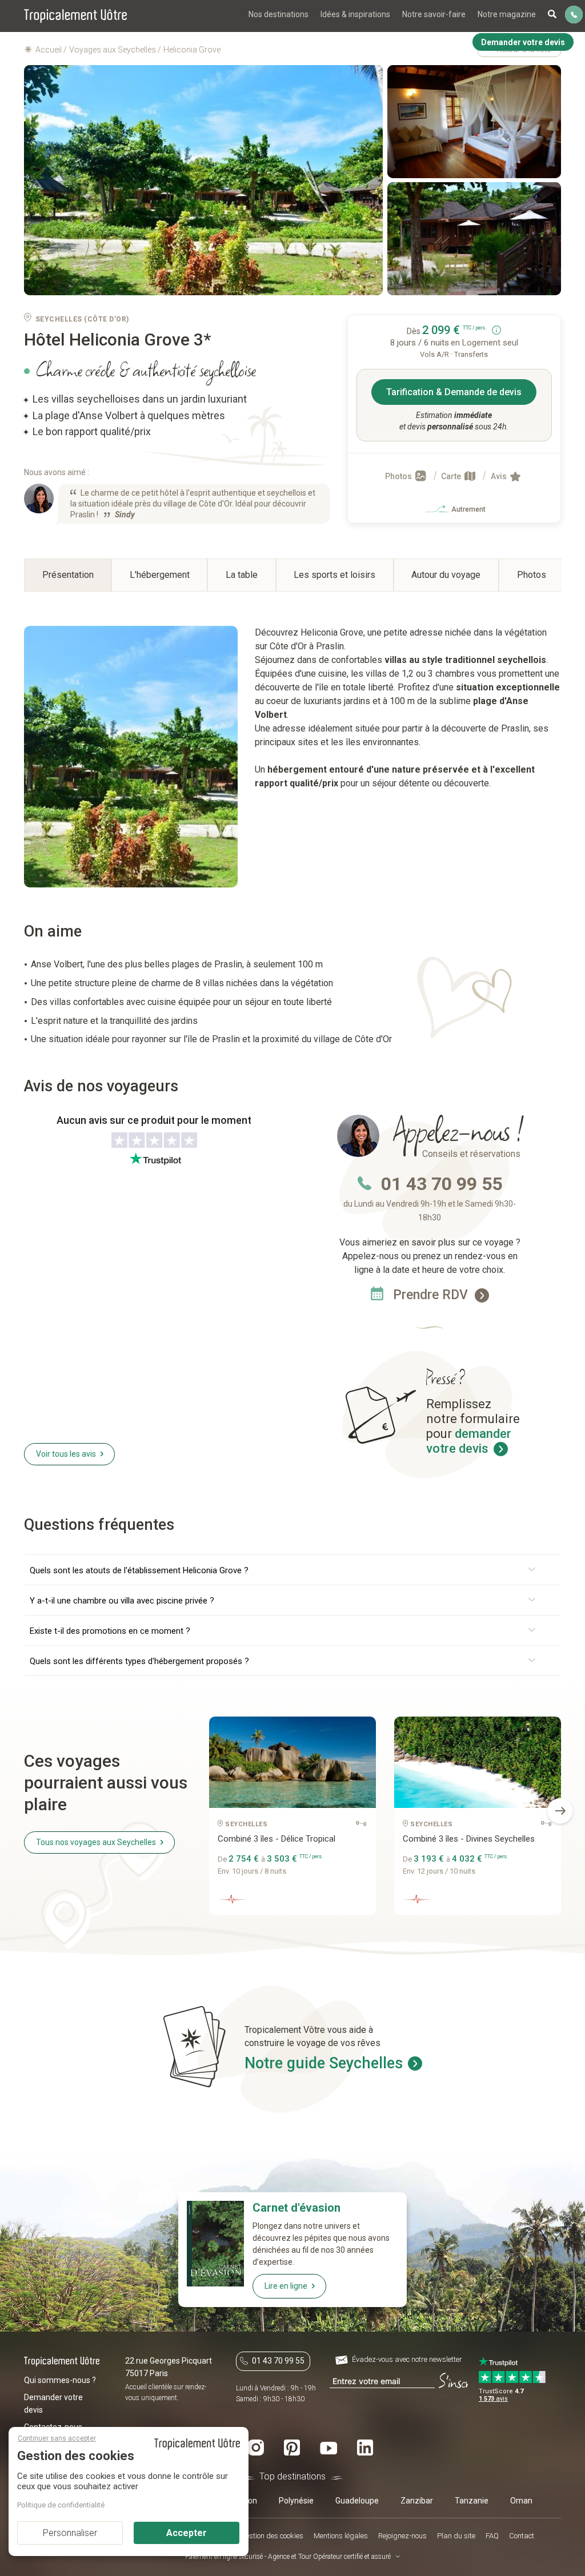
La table (242, 575)
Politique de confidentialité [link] (61, 2505)
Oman (521, 2501)
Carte (452, 476)
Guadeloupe (357, 2501)
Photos (399, 476)
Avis (500, 476)
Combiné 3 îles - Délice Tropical (277, 1839)
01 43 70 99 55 (442, 1184)
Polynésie (296, 2501)
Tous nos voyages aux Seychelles (96, 1842)
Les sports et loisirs (334, 575)
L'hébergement (160, 575)
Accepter (187, 2533)
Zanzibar (417, 2501)
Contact (522, 2536)
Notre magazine (507, 14)
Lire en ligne (286, 2286)
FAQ (492, 2536)
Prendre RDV (432, 1295)
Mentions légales (341, 2536)
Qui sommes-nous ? (60, 2380)
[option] (292, 1820)
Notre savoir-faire (434, 14)
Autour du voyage (446, 575)
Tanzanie (472, 2501)
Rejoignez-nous (402, 2536)
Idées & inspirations (355, 14)
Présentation (68, 575)
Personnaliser (70, 2533)
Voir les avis (66, 1454)
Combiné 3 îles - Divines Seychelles (469, 1839)
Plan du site (456, 2536)
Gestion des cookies (272, 2536)
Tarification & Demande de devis (454, 392)
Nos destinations (279, 14)
